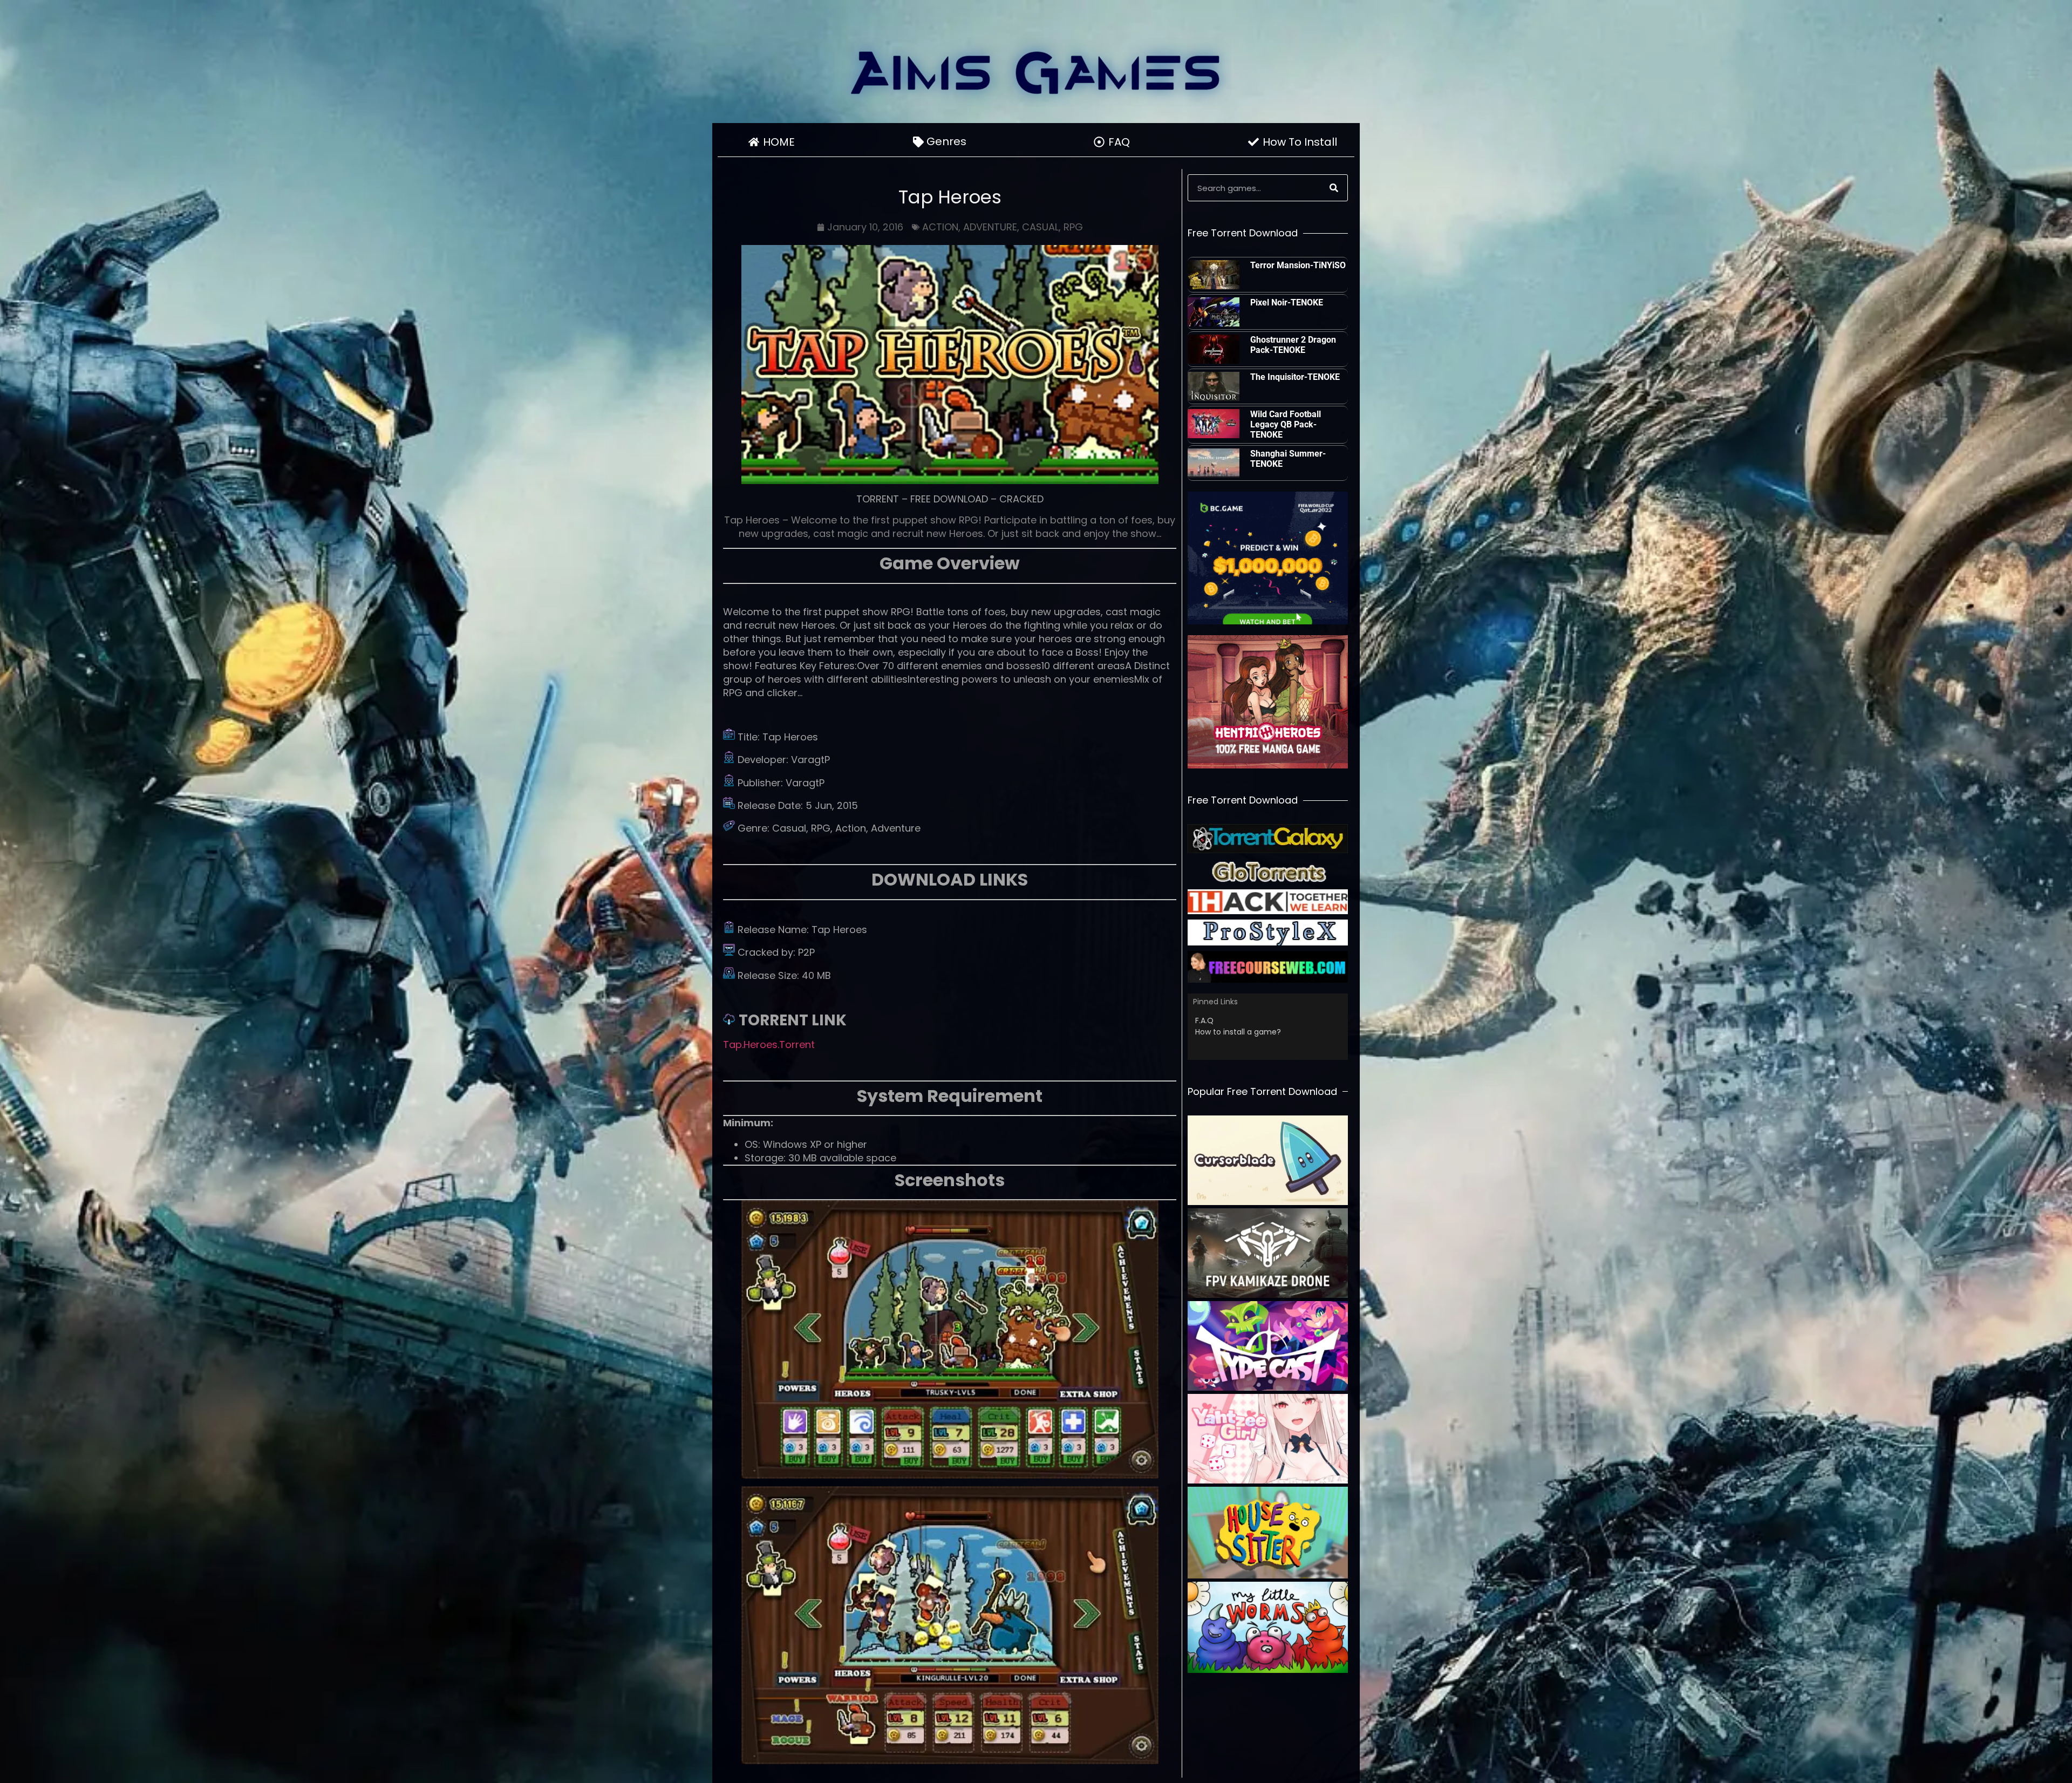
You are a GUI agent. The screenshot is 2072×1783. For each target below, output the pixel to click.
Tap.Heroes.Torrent (769, 1044)
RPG (1073, 227)
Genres (946, 141)
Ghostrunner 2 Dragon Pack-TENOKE (1293, 345)
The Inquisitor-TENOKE (1295, 377)
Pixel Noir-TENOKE (1287, 302)
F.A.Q (1204, 1020)
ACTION (940, 227)
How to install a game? (1238, 1032)
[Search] (1334, 188)
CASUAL (1040, 227)
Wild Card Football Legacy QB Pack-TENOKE (1286, 424)
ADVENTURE (990, 227)
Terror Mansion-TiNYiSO (1298, 265)
